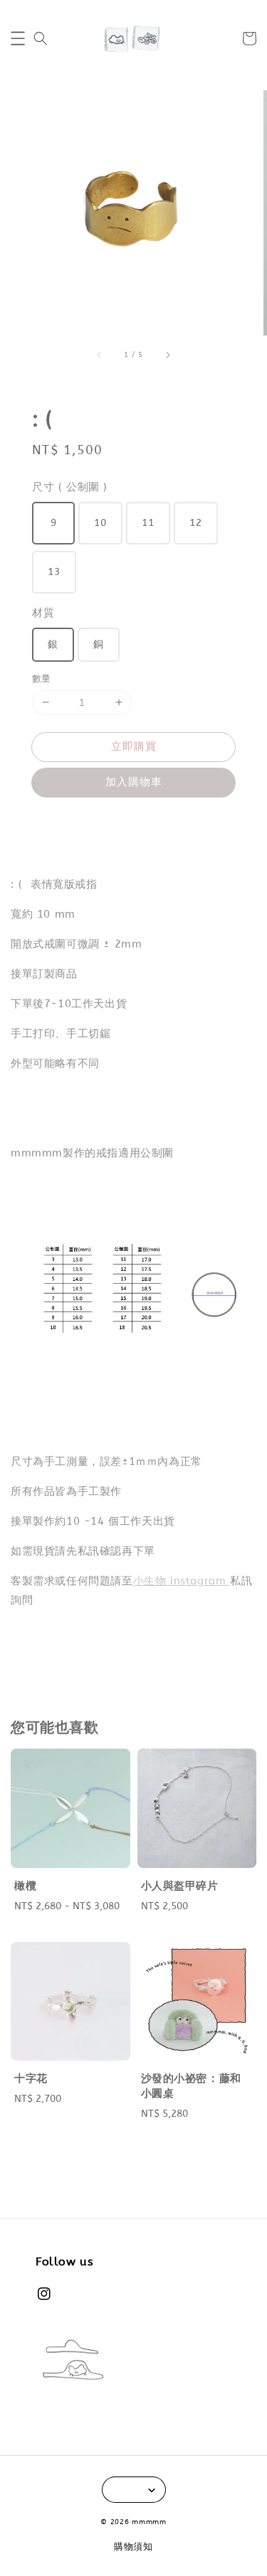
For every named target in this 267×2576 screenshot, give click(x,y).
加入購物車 (134, 782)
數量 (42, 678)
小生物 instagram (182, 1581)
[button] (18, 38)
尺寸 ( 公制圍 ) (70, 487)
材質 (43, 613)
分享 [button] (62, 823)
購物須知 (133, 2547)
